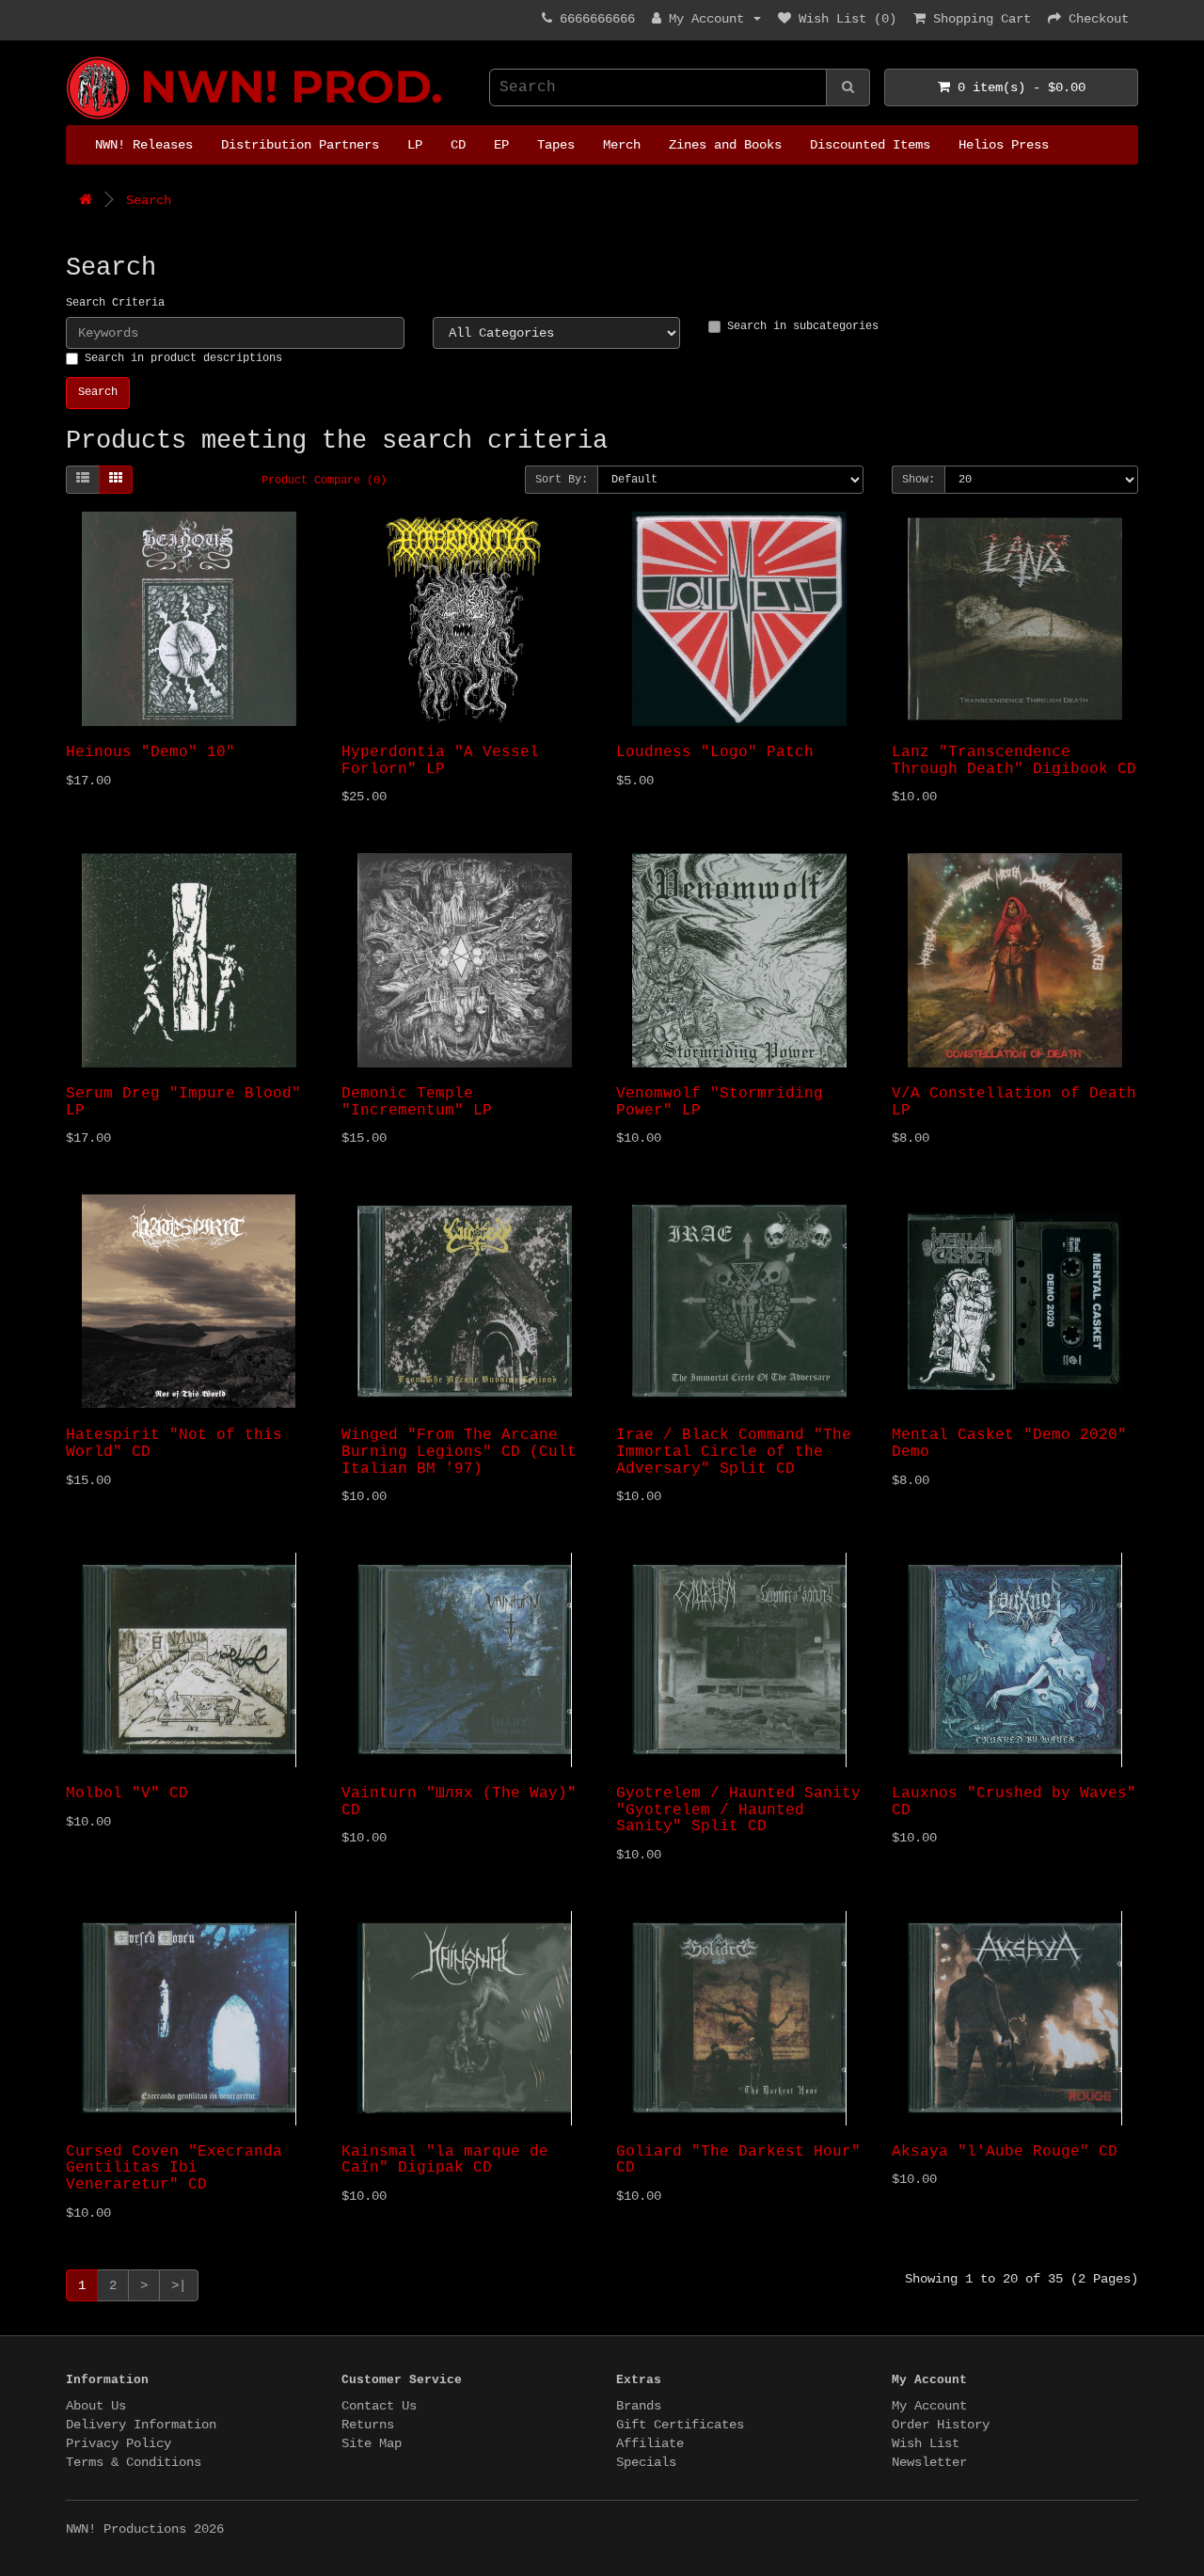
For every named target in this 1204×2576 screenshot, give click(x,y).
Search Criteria (115, 303)
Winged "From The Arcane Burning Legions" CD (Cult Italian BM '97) (459, 1452)
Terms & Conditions (134, 2462)
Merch (622, 145)
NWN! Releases (144, 145)
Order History (941, 2425)
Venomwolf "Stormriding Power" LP (720, 1102)
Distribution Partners (300, 145)
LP (415, 145)
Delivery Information (141, 2425)
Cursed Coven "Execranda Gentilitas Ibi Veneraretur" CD (174, 2168)
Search (149, 200)
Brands (639, 2406)
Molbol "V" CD (127, 1794)
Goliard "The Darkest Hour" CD (738, 2160)
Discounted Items (870, 145)
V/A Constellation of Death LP (1014, 1102)
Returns (368, 2425)
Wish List (926, 2443)
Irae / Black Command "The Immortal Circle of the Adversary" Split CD (734, 1452)
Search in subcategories (803, 326)
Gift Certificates (680, 2425)
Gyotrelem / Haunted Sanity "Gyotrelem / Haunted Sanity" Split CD (738, 1810)
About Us (96, 2406)
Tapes (556, 145)
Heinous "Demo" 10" (150, 752)
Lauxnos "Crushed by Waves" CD (1014, 1802)
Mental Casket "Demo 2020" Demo (1009, 1444)
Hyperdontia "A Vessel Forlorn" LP (440, 761)
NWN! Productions (73, 57)
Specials (646, 2462)
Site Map (372, 2443)
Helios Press (1004, 145)
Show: (919, 480)
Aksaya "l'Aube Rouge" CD (1005, 2152)
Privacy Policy (119, 2443)
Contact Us (379, 2406)
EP (501, 145)
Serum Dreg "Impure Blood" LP (183, 1102)
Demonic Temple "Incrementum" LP (417, 1102)
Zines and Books (725, 145)
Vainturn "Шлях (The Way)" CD (459, 1802)
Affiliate (650, 2443)
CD (458, 145)
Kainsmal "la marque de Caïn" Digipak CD (445, 2160)
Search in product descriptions (183, 358)
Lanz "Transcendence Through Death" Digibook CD (1014, 761)
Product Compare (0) (324, 481)
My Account (929, 2406)
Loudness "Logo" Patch (715, 752)
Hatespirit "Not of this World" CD (174, 1444)
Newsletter (929, 2462)
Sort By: (562, 480)
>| (179, 2285)
